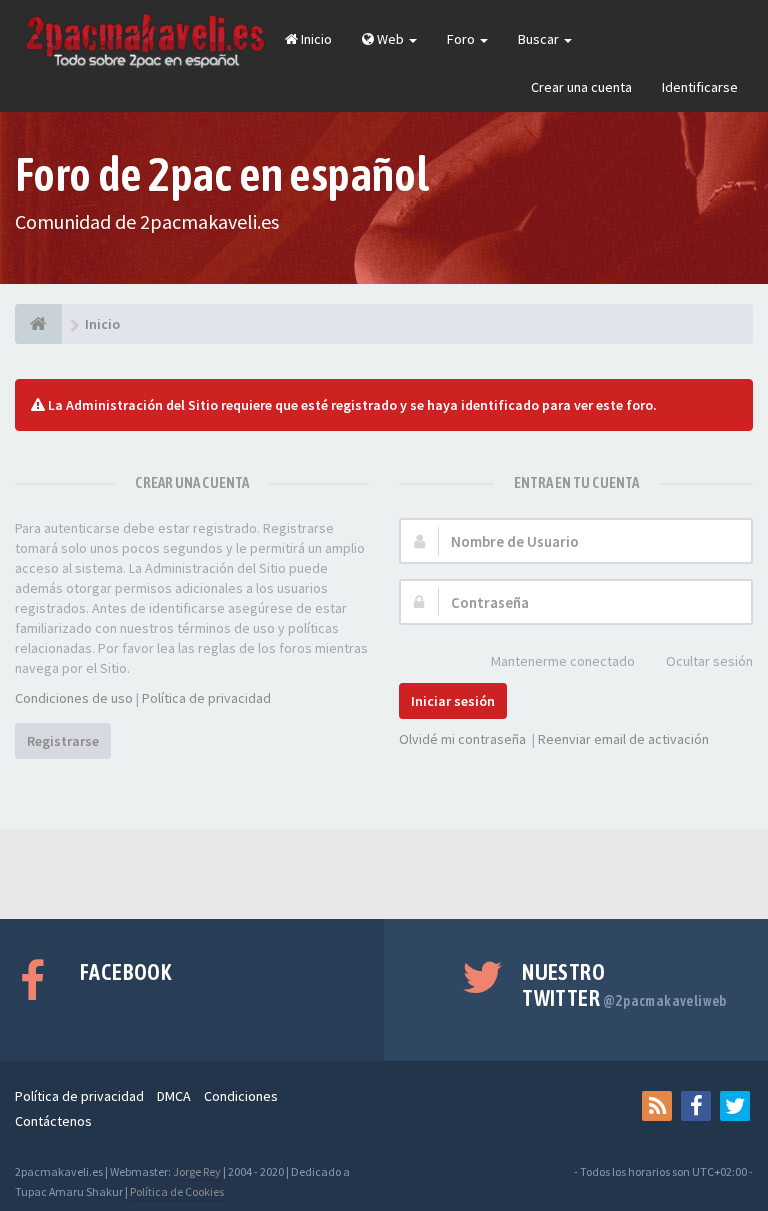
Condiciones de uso (74, 698)
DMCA (174, 1096)
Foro (462, 39)
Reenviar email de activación (623, 739)
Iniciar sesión (453, 701)
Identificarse (700, 87)
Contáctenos (53, 1121)
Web (390, 39)
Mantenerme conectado (563, 661)
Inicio (315, 39)
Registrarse (63, 741)
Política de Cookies (177, 1191)
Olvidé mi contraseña (462, 739)
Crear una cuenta (581, 87)
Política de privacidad (206, 698)
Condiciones (241, 1096)
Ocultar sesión (709, 661)
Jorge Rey (197, 1171)
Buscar (540, 39)
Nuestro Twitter (624, 985)
